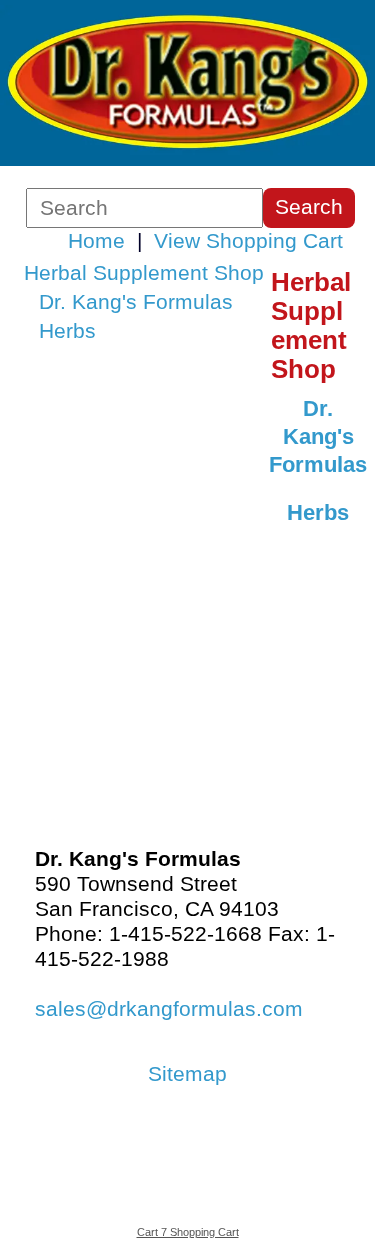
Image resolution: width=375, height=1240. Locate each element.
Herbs (67, 331)
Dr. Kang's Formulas (136, 302)
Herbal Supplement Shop (144, 273)
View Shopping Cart (248, 241)
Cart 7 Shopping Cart (188, 1232)
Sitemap (187, 1074)
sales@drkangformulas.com (169, 1009)
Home (96, 241)
